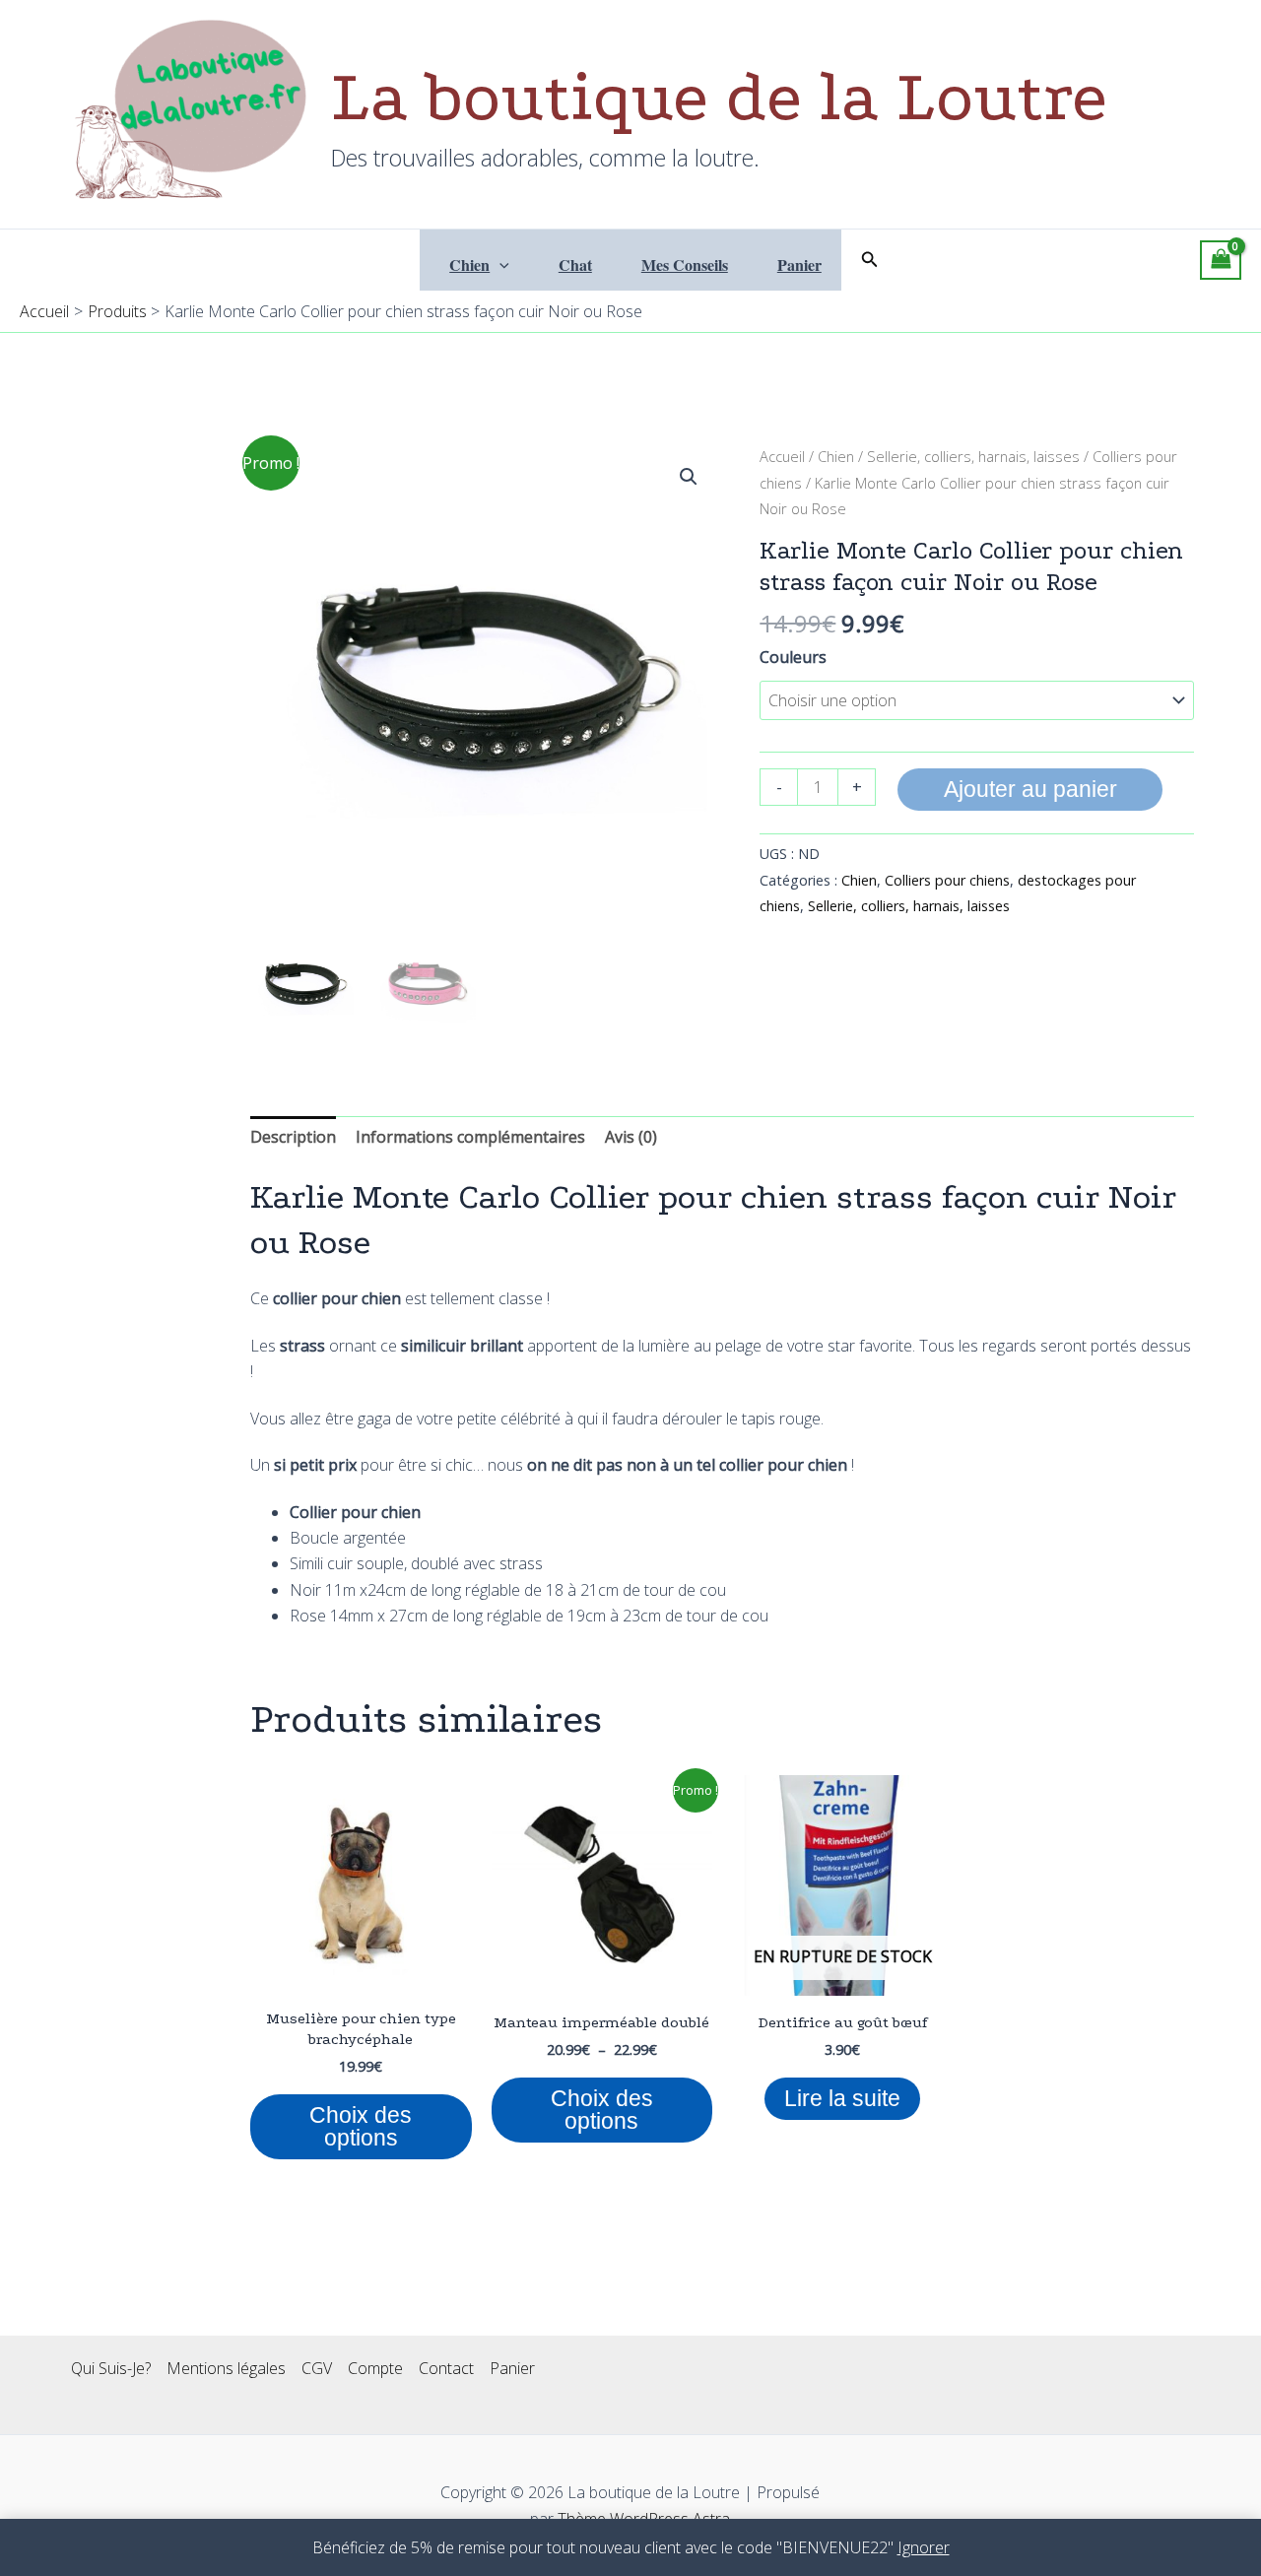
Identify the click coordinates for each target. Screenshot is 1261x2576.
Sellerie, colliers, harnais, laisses (973, 456)
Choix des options (361, 2126)
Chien (469, 264)
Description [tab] (293, 1137)
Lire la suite (842, 2098)
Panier (799, 264)
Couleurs (793, 657)
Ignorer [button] (924, 2547)
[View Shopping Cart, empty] (1221, 260)
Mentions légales (226, 2368)
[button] (499, 265)
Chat (575, 264)
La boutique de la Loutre (719, 97)
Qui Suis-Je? (111, 2368)
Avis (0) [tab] (631, 1137)
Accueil (782, 456)
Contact (446, 2368)
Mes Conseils (685, 264)
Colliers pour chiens (947, 880)
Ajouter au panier (1030, 789)
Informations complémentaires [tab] (470, 1137)
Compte (375, 2368)
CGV (317, 2368)
